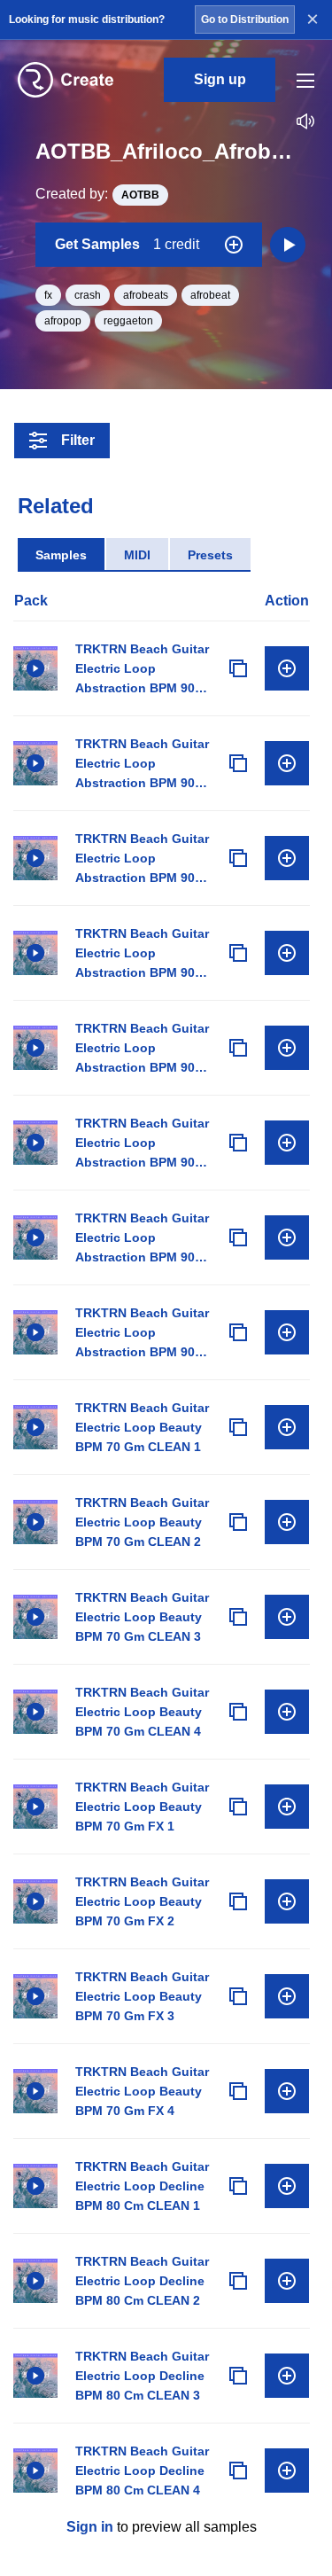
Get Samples (127, 244)
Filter (78, 440)
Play (35, 668)
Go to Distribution (245, 20)
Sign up (220, 79)
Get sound (287, 668)
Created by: (97, 194)
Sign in (90, 2527)
